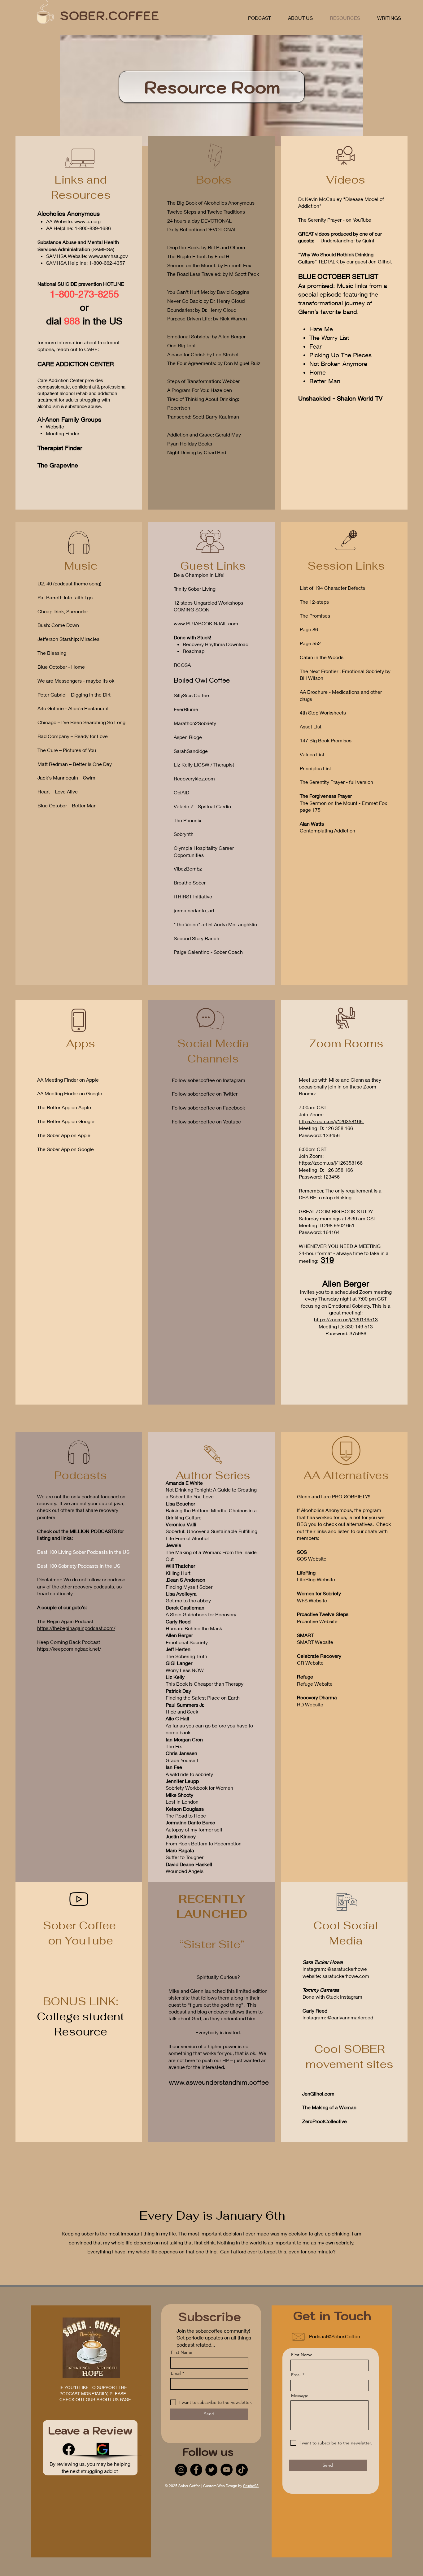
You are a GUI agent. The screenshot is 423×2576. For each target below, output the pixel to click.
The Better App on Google (66, 1121)
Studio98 (251, 2486)
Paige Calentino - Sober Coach (208, 952)
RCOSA (182, 665)
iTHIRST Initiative (193, 896)
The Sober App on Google (65, 1149)
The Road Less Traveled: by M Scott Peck (213, 274)
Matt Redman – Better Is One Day (75, 764)
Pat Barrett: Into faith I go (65, 597)
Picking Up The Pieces (340, 355)
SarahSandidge (191, 751)
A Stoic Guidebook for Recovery (201, 1614)
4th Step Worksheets (323, 712)
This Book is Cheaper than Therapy (205, 1684)
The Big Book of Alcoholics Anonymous (211, 203)
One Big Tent (181, 345)
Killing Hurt (178, 1573)
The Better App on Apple (64, 1107)
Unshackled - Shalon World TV (340, 398)
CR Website (310, 1663)
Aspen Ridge (188, 737)
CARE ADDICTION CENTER (76, 364)
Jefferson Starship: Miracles (68, 639)
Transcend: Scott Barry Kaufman (203, 417)
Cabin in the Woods (322, 657)
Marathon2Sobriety (195, 723)
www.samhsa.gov (108, 256)
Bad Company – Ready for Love (73, 736)
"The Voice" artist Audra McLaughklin (215, 924)
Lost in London (182, 1802)
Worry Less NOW (185, 1670)
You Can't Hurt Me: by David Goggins (208, 292)
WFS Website (312, 1600)
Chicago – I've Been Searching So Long (81, 722)
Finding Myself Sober (189, 1587)
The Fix (174, 1746)
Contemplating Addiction (327, 830)
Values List (312, 754)
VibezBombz (188, 869)
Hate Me (321, 329)
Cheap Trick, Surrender (63, 611)
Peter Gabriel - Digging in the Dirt (74, 695)
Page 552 (310, 643)
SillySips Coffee (191, 695)
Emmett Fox (238, 265)
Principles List (315, 768)
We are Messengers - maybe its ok (76, 681)
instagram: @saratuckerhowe (335, 1969)
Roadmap (194, 651)
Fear (316, 346)
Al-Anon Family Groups (69, 419)
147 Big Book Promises (326, 740)
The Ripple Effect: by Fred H (198, 256)
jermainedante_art (194, 910)
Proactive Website (317, 1621)
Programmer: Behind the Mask (194, 1628)
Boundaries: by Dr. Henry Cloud (202, 310)
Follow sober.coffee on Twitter (205, 1094)
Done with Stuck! (192, 637)
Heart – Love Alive (58, 791)
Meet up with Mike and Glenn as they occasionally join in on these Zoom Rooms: (340, 1087)
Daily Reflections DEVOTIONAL (202, 229)
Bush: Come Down (58, 625)
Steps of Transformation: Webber (203, 381)
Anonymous (84, 213)
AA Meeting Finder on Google (70, 1093)
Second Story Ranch (196, 938)
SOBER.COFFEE (109, 15)
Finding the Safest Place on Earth (203, 1698)
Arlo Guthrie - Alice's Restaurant (73, 708)
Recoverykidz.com (194, 778)
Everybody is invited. (219, 2032)
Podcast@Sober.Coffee (335, 2336)
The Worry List (329, 338)
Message (300, 2396)
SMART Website (315, 1642)
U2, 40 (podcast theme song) (69, 583)
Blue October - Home (61, 667)
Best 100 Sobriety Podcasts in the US (79, 1566)
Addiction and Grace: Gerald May (204, 434)
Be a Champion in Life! (200, 575)
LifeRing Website (317, 1579)
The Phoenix (188, 820)
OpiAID (181, 792)
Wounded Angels (185, 1871)
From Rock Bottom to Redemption (204, 1843)
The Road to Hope (186, 1816)
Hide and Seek (182, 1712)
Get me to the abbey (188, 1600)
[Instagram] (181, 2470)
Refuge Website (315, 1684)
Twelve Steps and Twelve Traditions (206, 212)
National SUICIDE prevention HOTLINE (81, 284)
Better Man (325, 381)
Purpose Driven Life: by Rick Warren (207, 318)
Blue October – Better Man (67, 805)
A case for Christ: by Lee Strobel (203, 354)
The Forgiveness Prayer (326, 796)
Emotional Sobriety (187, 1642)
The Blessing (52, 653)
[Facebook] (69, 2449)
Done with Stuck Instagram (332, 1997)
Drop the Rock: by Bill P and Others (206, 247)
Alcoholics (52, 213)
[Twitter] (211, 2470)
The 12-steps (314, 602)
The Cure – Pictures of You (67, 750)
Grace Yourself (182, 1760)
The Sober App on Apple (64, 1135)
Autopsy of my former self (194, 1829)
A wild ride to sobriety (189, 1774)
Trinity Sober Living (195, 589)
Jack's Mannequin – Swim (66, 778)
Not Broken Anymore (338, 364)
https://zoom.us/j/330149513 (346, 1319)
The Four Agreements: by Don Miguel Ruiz (214, 363)
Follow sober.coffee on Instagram (209, 1080)
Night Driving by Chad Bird (197, 452)
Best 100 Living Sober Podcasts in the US (83, 1552)
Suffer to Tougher (185, 1857)
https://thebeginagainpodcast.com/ (76, 1628)
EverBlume (186, 709)
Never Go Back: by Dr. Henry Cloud (206, 301)
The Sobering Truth (186, 1656)
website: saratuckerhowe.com (336, 1976)
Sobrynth (184, 834)
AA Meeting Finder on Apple (68, 1080)
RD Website (310, 1704)
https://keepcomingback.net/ (69, 1649)
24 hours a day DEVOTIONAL (199, 221)
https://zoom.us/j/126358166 (331, 1121)
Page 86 (309, 629)
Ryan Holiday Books (190, 443)
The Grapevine (58, 465)
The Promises (315, 616)
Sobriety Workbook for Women (199, 1788)
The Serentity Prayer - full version (336, 782)
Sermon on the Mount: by (196, 265)
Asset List (311, 726)
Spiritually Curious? (219, 1977)
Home (318, 372)
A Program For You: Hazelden (200, 390)
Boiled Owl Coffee (202, 680)
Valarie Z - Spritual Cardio (202, 806)
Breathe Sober (190, 882)
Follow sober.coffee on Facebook (208, 1108)
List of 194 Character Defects (332, 588)
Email (176, 2373)
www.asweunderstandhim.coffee (219, 2082)
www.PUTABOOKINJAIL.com (206, 623)
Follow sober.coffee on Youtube (206, 1121)
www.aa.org (87, 221)
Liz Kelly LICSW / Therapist (204, 765)
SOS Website (312, 1559)
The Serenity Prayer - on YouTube (335, 220)
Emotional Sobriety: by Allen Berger (206, 336)
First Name (182, 2352)
